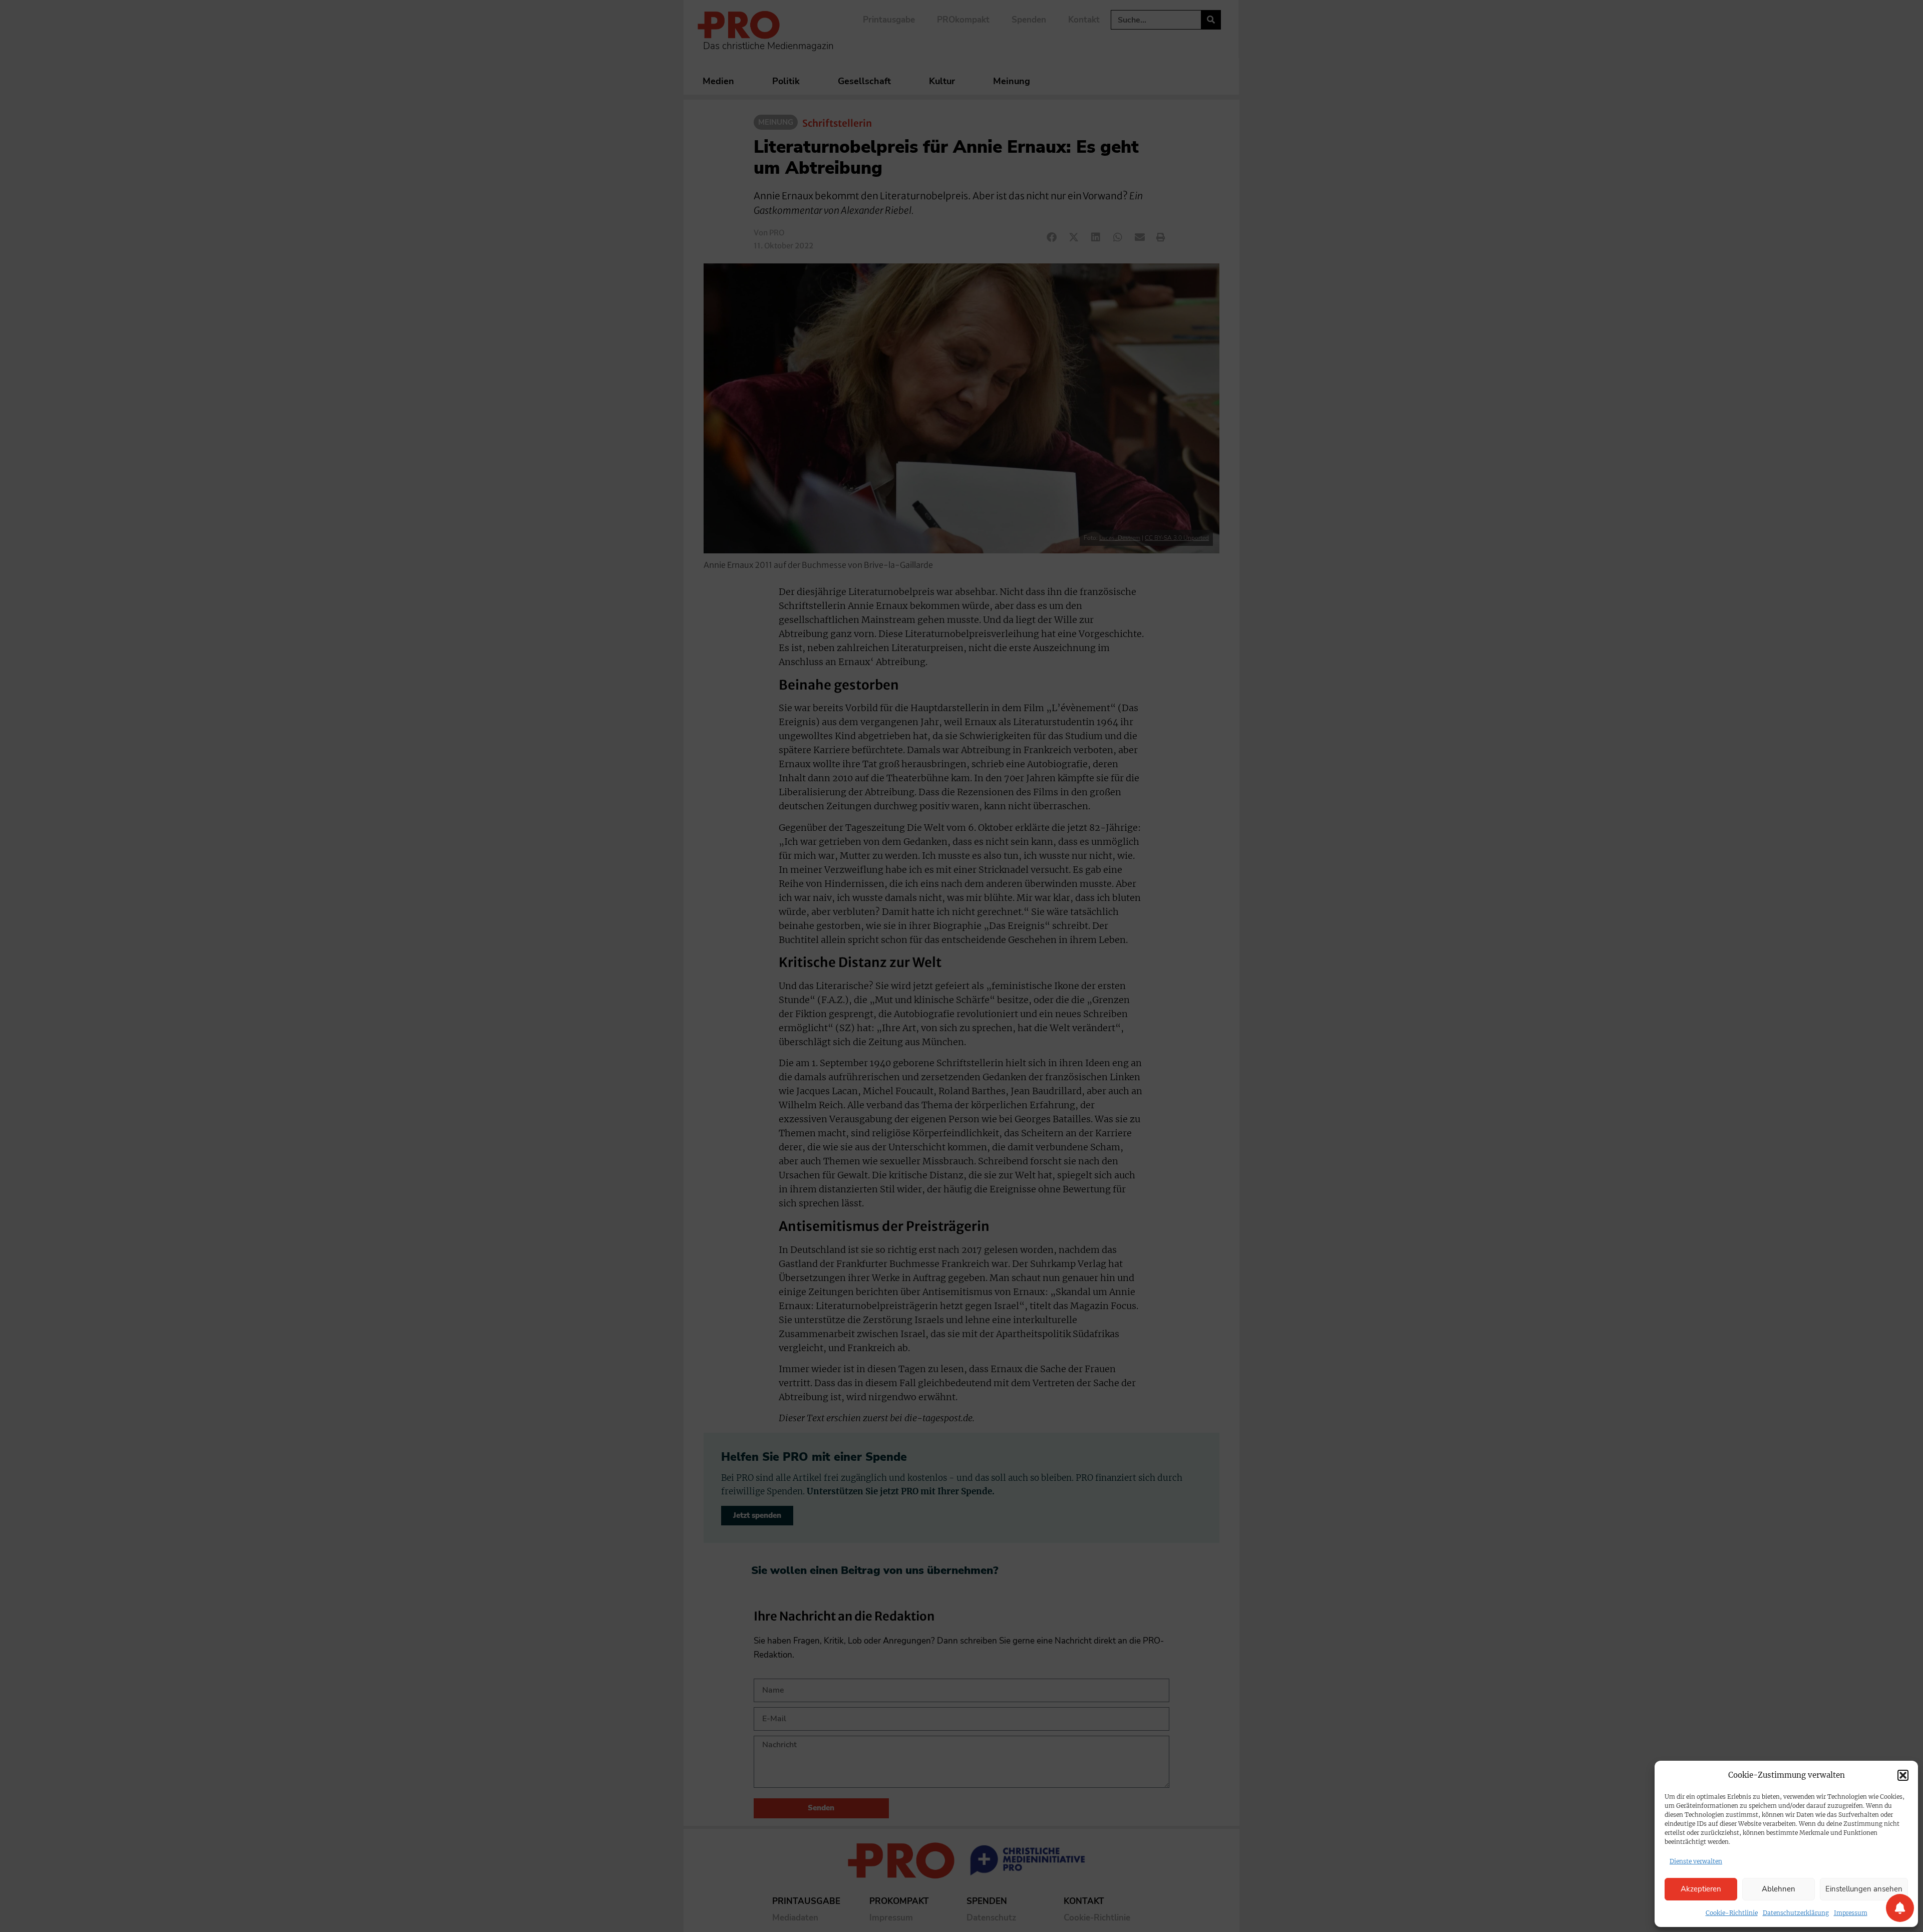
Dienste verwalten (1696, 1861)
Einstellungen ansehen (1864, 1889)
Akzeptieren (1701, 1889)
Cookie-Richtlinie (1732, 1913)
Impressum (1851, 1913)
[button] (1903, 1775)
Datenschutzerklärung (1796, 1913)
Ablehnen (1779, 1889)
